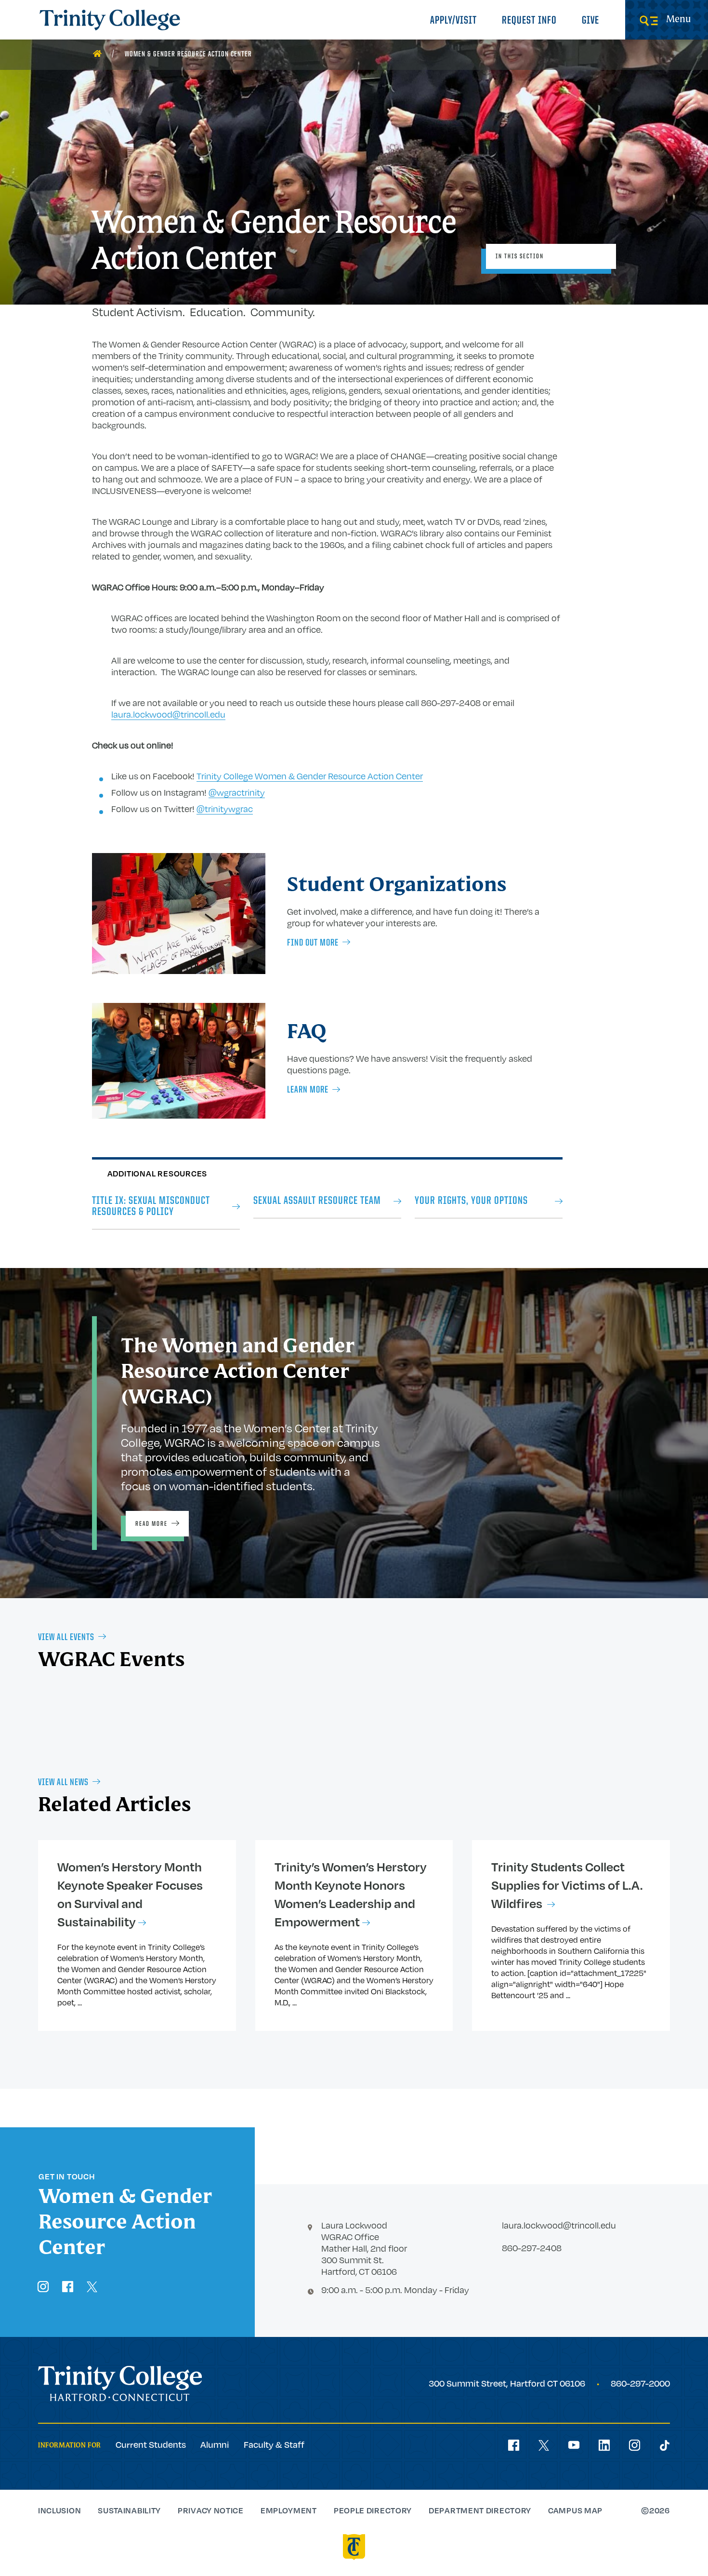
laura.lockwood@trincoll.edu (168, 714)
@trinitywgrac (225, 809)
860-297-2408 (532, 2248)
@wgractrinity (237, 792)
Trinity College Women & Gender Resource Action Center (310, 776)
